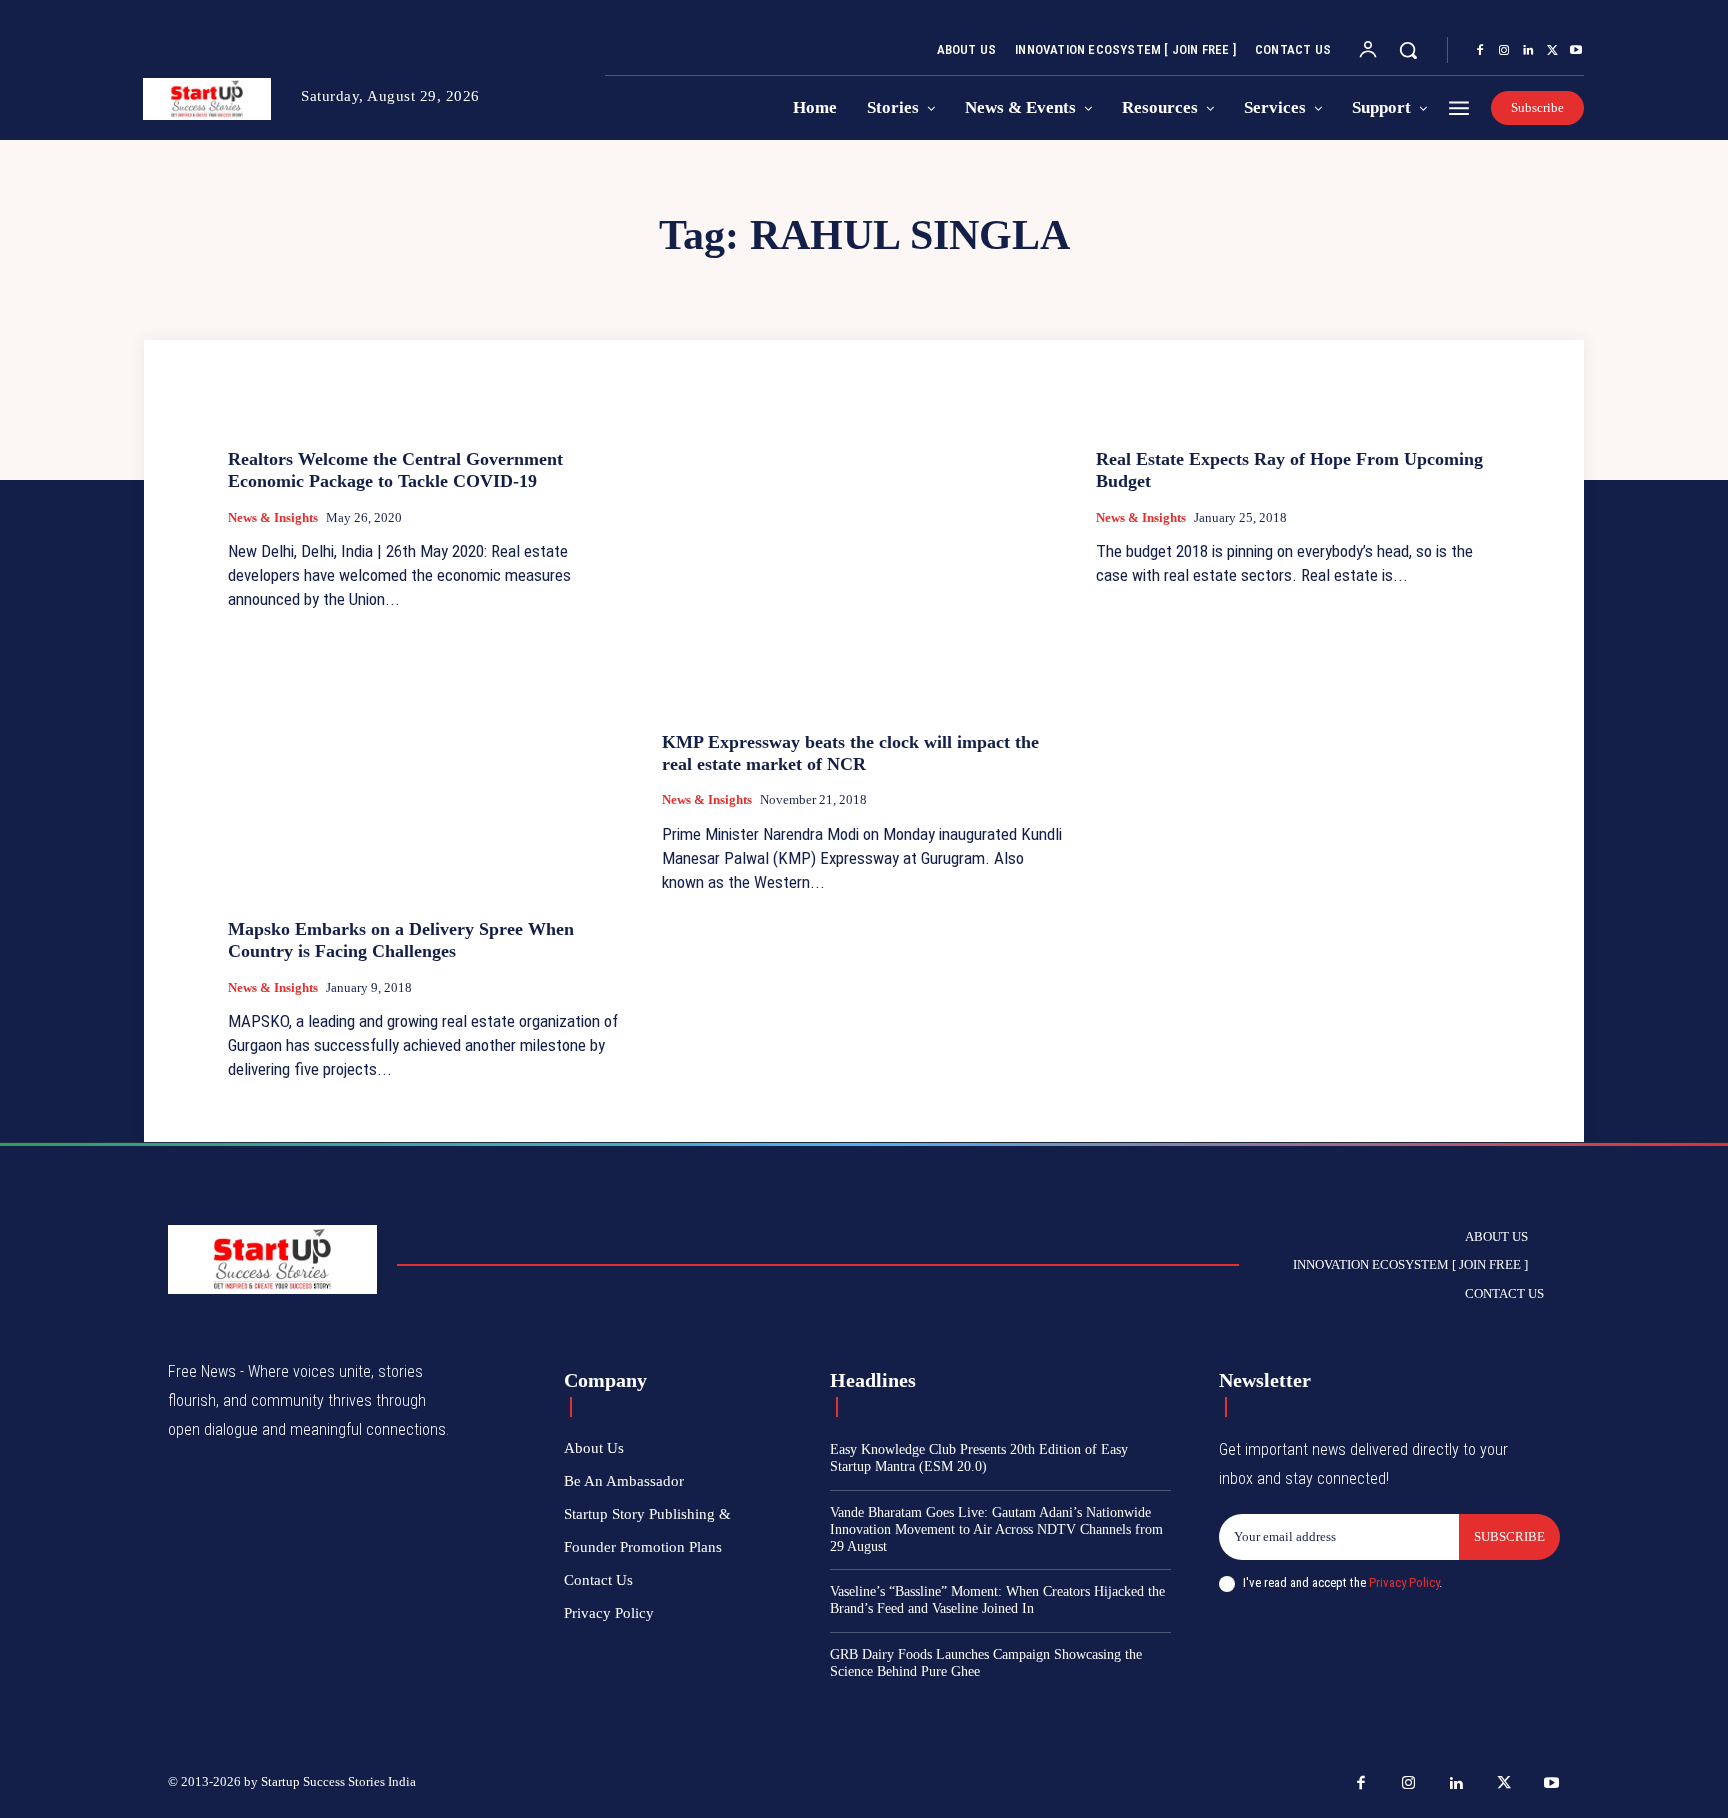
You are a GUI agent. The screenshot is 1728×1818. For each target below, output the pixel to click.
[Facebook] (1480, 51)
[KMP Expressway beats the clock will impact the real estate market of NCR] (864, 565)
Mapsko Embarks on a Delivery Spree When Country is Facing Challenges (401, 940)
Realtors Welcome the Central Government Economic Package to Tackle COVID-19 (395, 470)
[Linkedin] (1528, 51)
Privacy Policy (1404, 1582)
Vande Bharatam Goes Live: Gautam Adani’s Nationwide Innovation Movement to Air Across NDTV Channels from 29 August (996, 1529)
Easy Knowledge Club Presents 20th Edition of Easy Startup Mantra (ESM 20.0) (979, 1458)
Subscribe (1509, 1536)
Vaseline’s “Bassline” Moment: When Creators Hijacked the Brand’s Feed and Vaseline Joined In (997, 1600)
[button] (1408, 50)
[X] (1552, 51)
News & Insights (273, 517)
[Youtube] (1576, 51)
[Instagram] (1504, 51)
